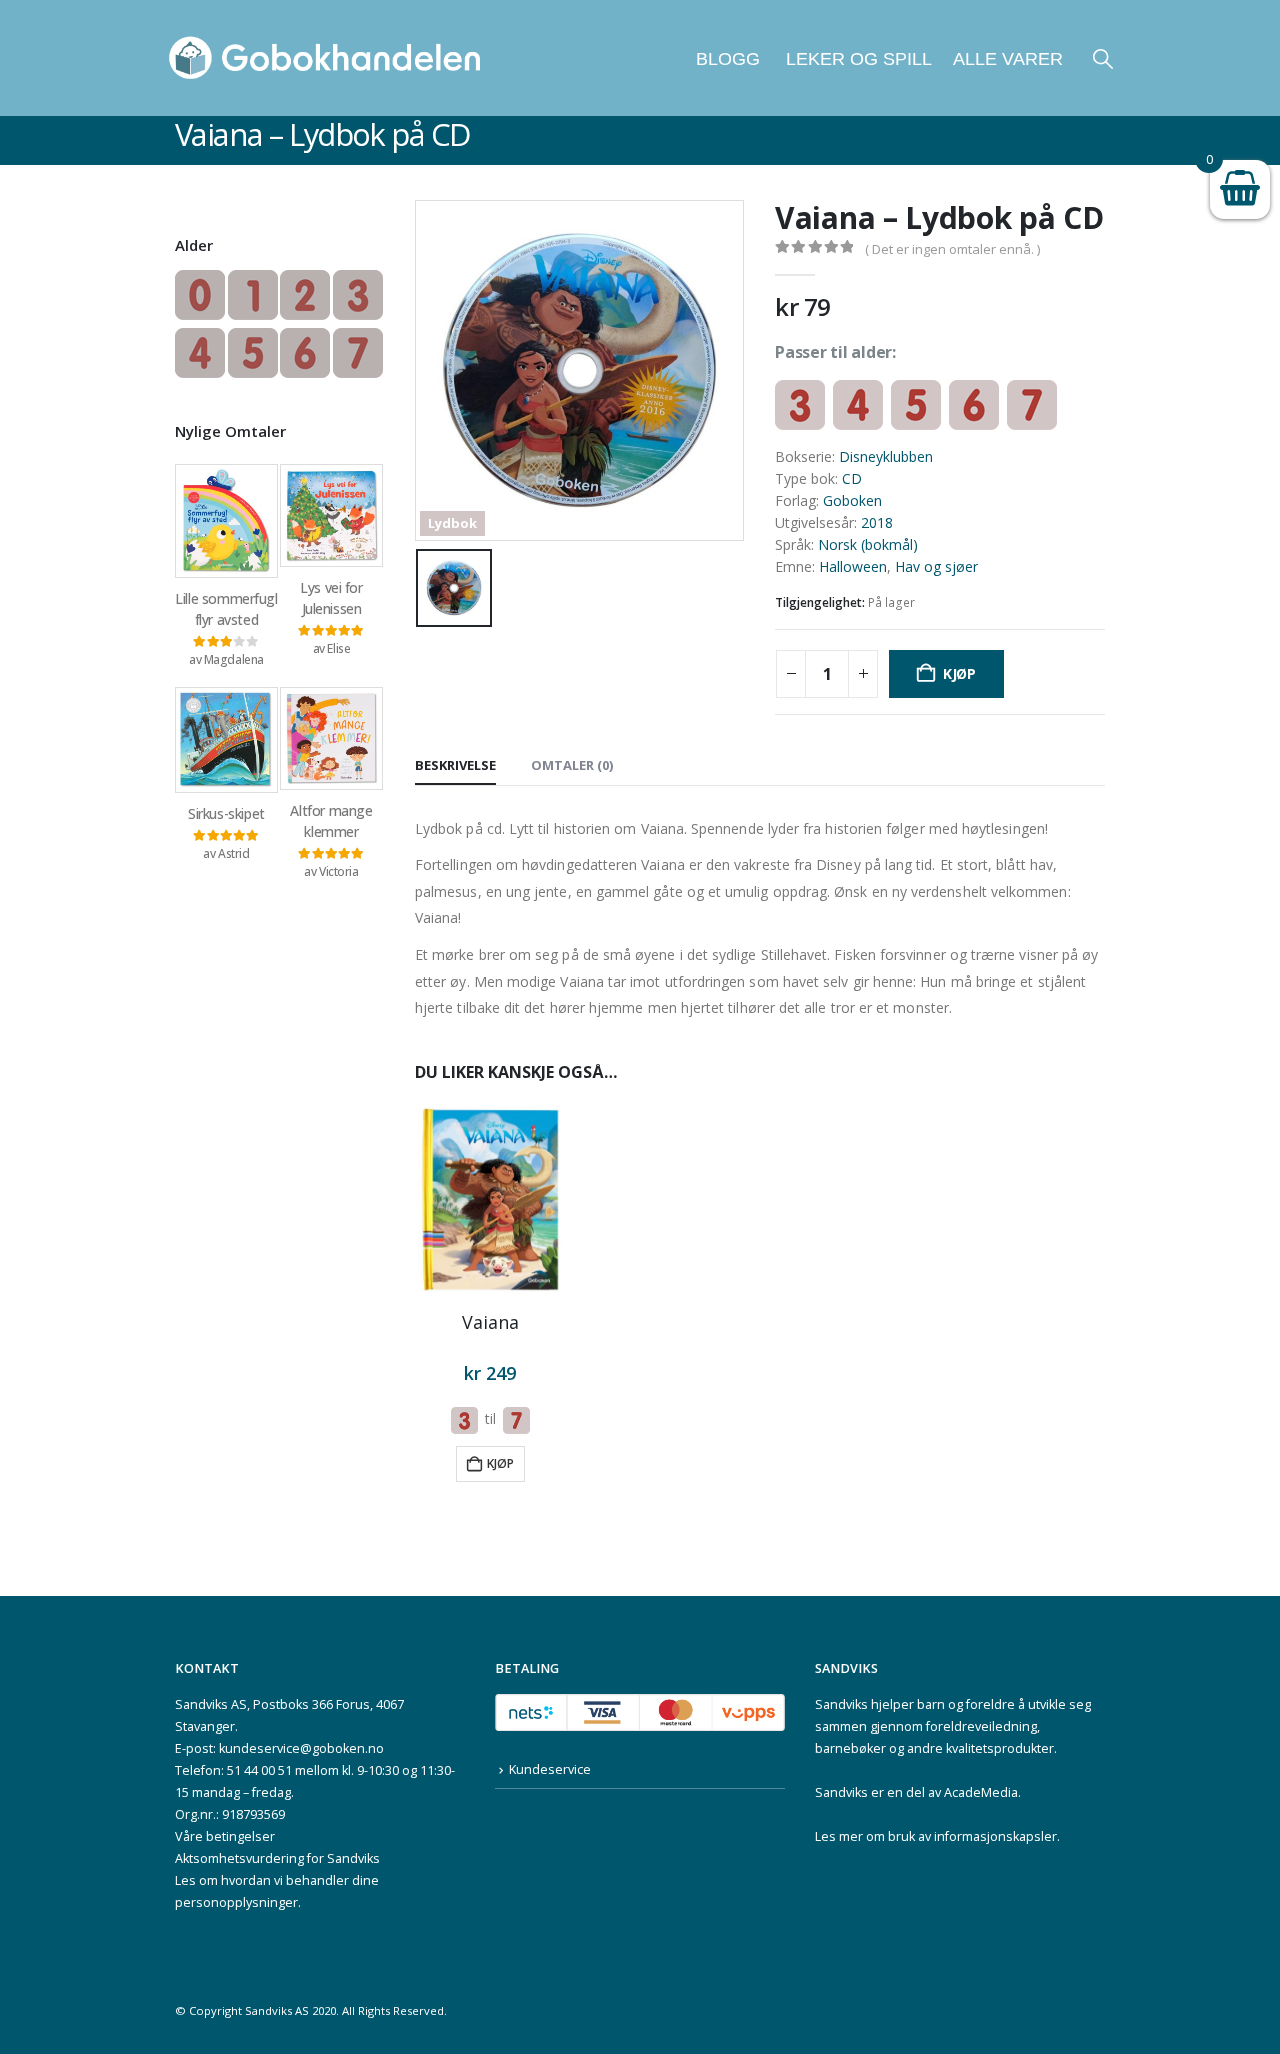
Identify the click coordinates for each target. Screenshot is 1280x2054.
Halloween (853, 566)
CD (852, 478)
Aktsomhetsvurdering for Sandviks (277, 1858)
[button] (1103, 58)
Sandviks (841, 1704)
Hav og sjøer (936, 566)
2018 (877, 522)
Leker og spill (856, 59)
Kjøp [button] (500, 1463)
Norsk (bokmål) (868, 544)
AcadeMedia (981, 1792)
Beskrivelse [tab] (455, 765)
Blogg (728, 59)
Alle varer (1008, 59)
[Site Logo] (325, 58)
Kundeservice (550, 1769)
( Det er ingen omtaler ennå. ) (952, 249)
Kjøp (959, 673)
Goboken (852, 500)
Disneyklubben (886, 456)
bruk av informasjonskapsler (972, 1836)
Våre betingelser (225, 1836)
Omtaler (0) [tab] (572, 765)
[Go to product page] (490, 1200)
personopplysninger (236, 1902)
